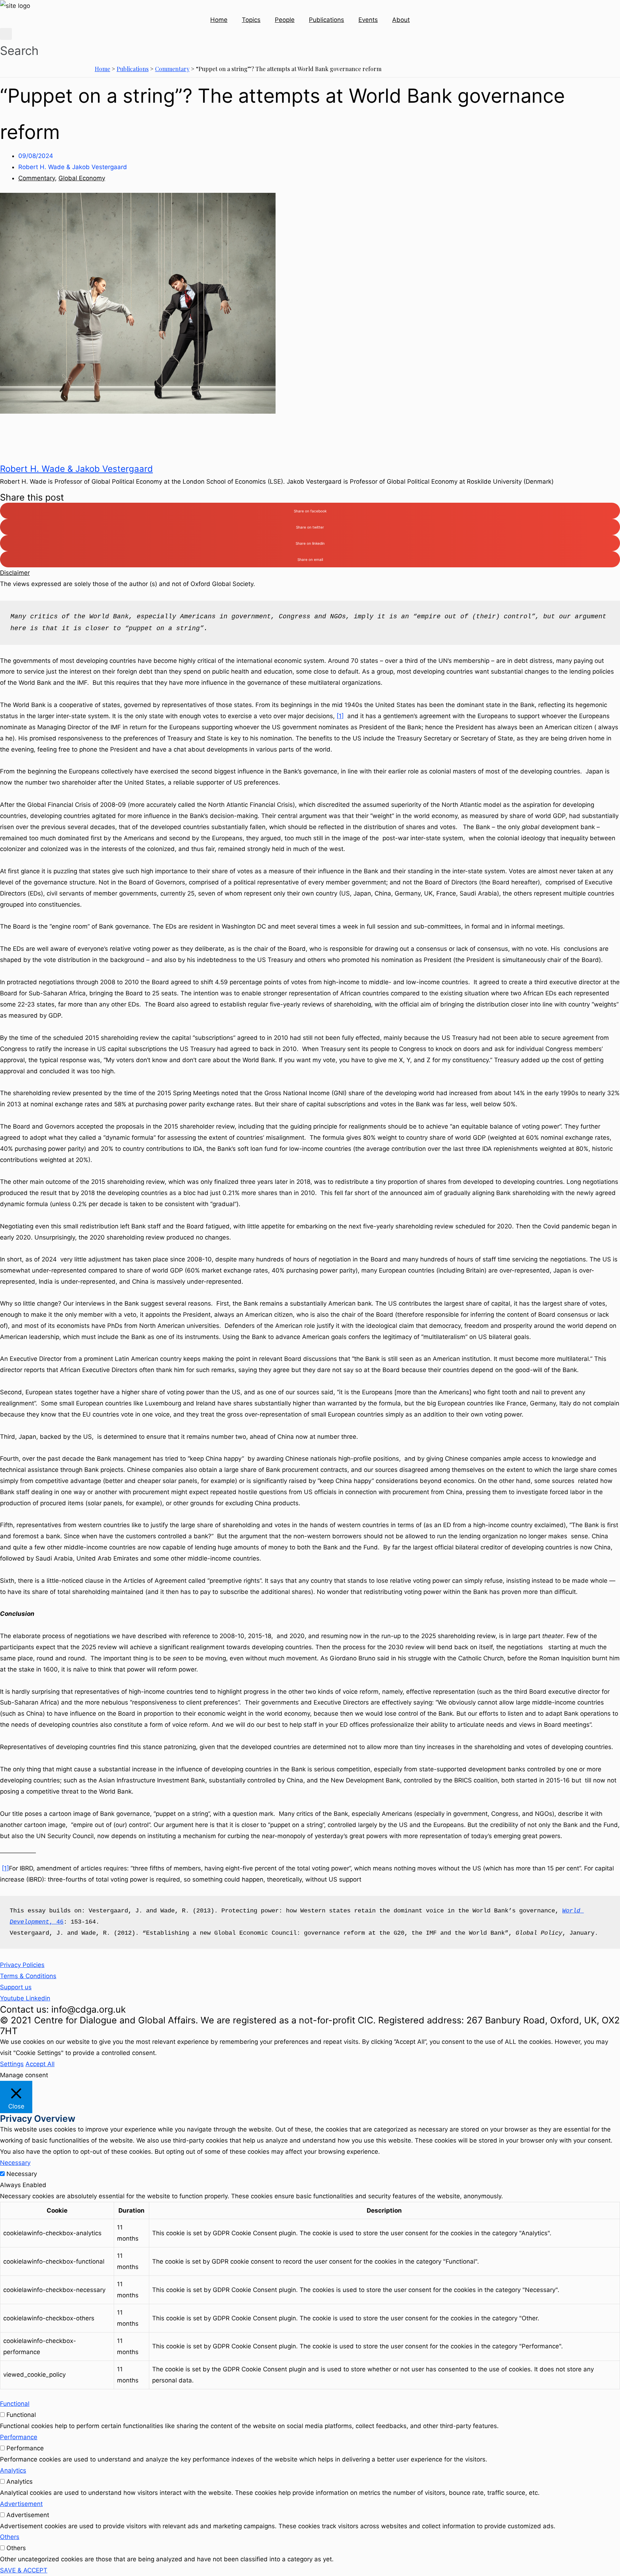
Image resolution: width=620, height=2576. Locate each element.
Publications (327, 20)
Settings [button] (12, 2064)
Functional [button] (15, 2404)
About (401, 20)
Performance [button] (19, 2437)
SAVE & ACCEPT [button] (24, 2570)
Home (219, 20)
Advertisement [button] (21, 2504)
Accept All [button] (40, 2064)
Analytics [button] (13, 2470)
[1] (340, 716)
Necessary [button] (15, 2163)
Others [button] (10, 2537)
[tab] (310, 573)
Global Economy (82, 178)
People (285, 20)
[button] (22, 1965)
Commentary (172, 69)
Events (368, 20)
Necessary (22, 2174)
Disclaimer (15, 573)
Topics (251, 20)
